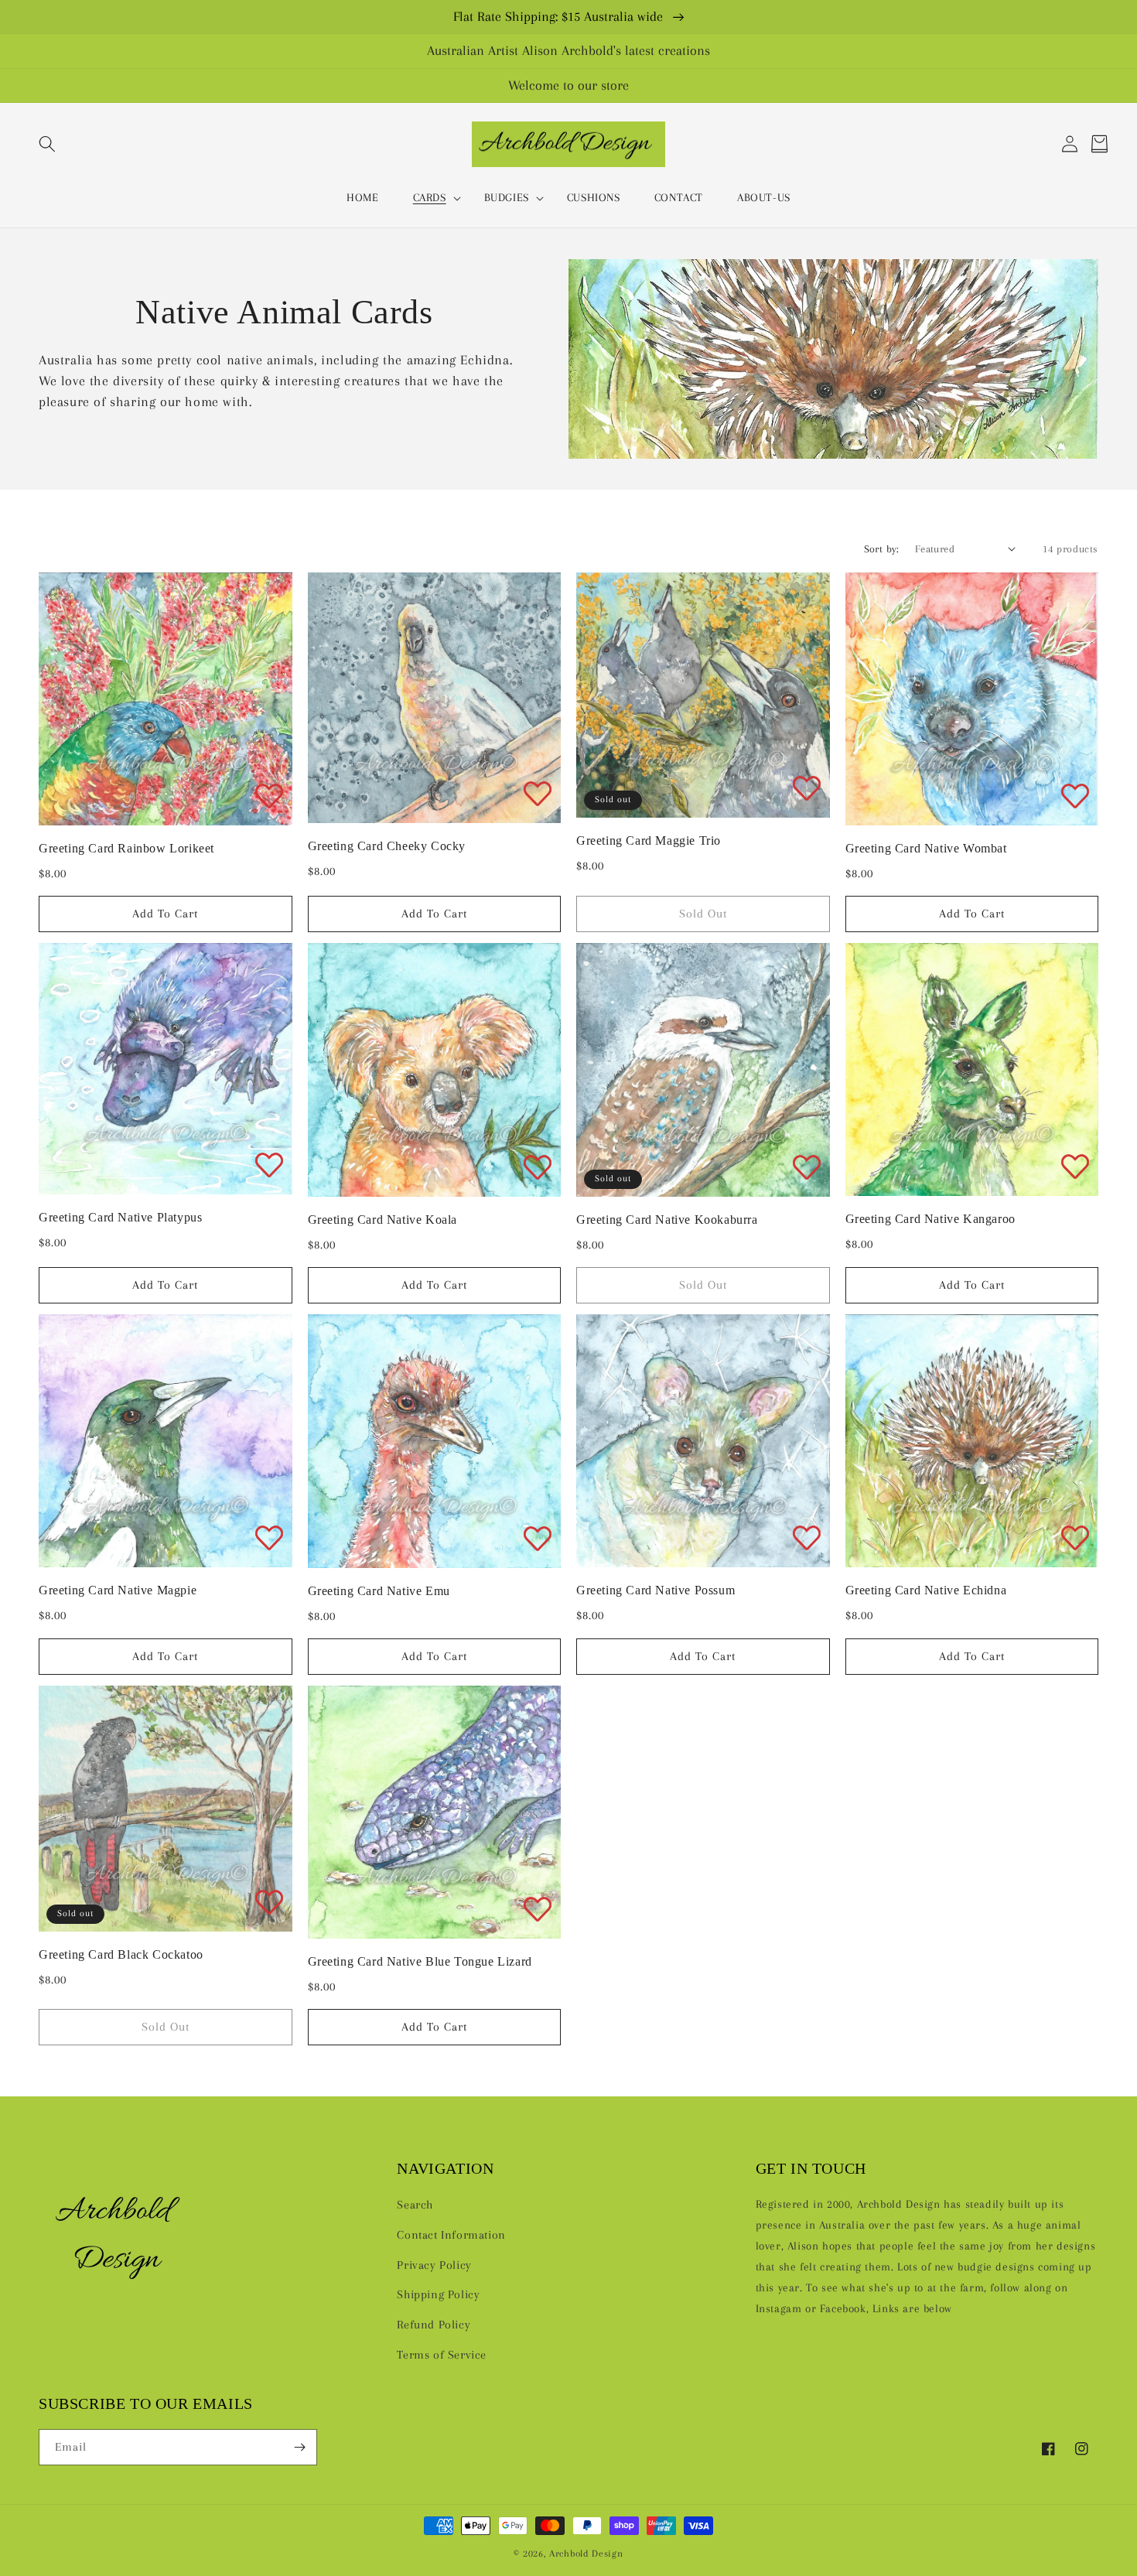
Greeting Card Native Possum (656, 1590)
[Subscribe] (299, 2447)
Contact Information (451, 2235)
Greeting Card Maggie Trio (649, 840)
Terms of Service (442, 2355)
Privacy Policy (434, 2265)
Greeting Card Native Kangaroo (930, 1219)
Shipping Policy (438, 2294)
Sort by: (882, 549)
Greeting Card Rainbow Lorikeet (126, 848)
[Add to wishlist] (269, 795)
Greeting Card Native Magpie (118, 1590)
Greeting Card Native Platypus (120, 1217)
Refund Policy (434, 2325)
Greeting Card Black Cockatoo (121, 1954)
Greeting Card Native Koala (383, 1220)
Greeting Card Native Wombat (926, 848)
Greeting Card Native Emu (379, 1591)
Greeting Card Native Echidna (926, 1590)
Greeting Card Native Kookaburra (667, 1220)
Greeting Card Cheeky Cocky (387, 846)
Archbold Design (586, 2553)
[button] (47, 144)
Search (415, 2205)
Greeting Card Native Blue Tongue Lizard (420, 1961)
